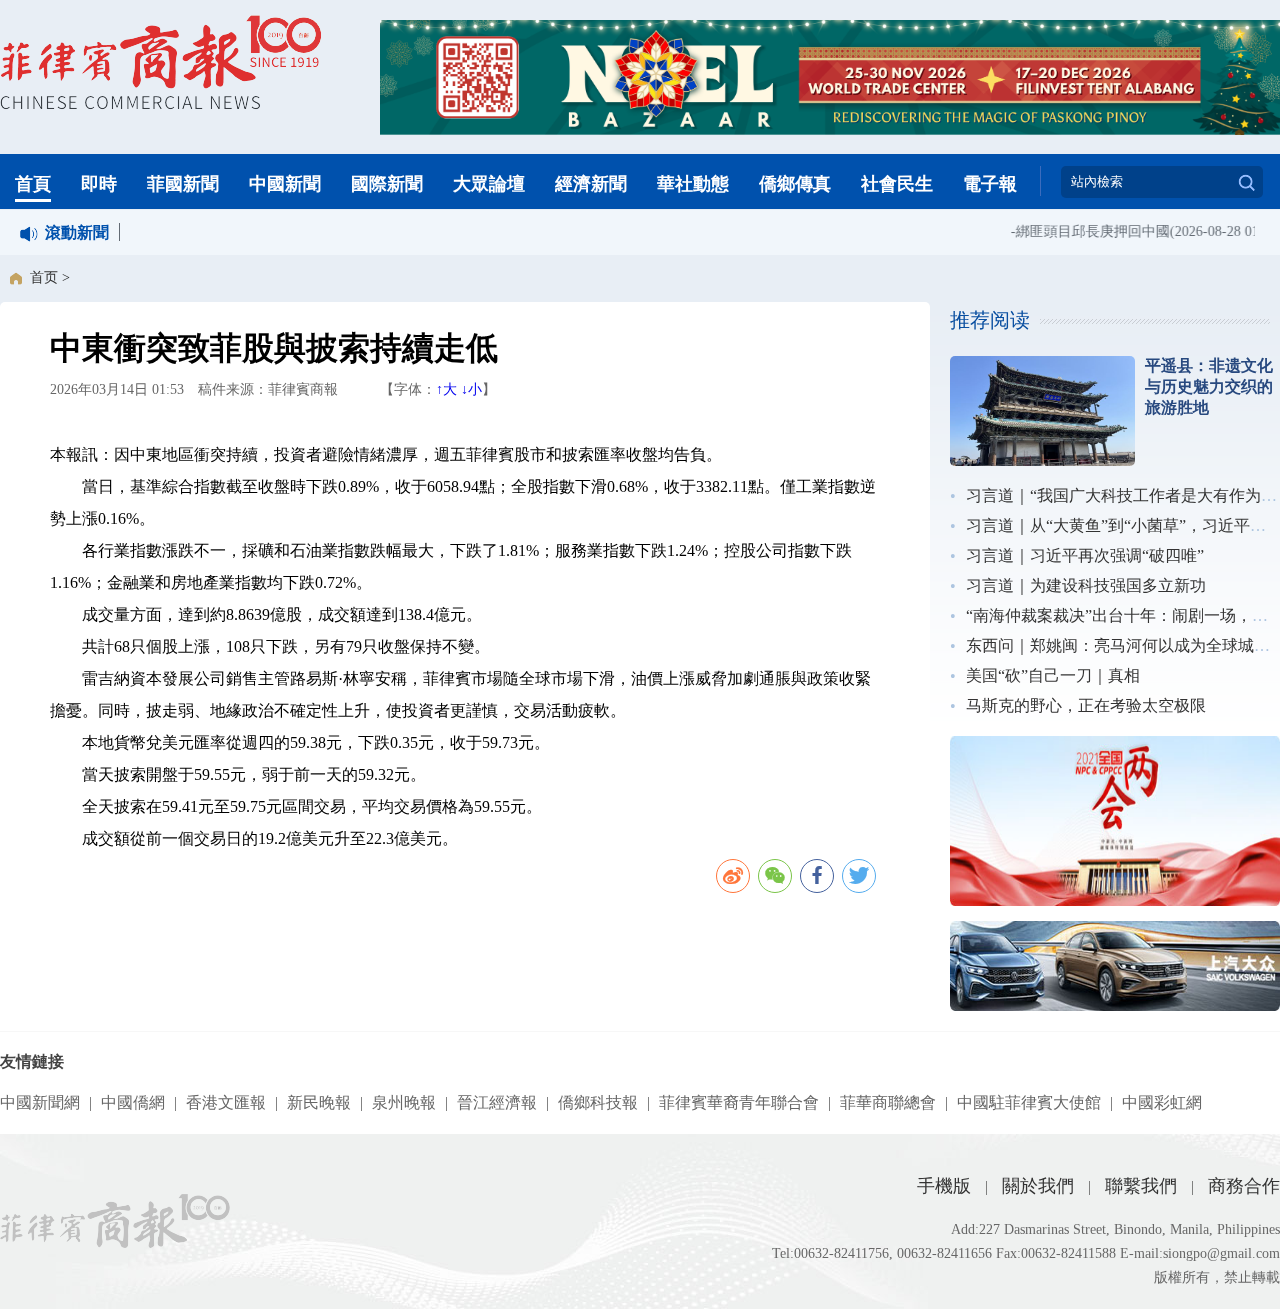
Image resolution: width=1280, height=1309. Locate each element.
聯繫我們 (1141, 1186)
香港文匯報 (226, 1102)
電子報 (990, 184)
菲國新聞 (183, 184)
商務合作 (1244, 1186)
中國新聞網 (40, 1102)
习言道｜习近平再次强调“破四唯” (1085, 555)
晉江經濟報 (497, 1102)
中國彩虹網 (1162, 1102)
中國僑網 (133, 1102)
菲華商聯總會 (888, 1102)
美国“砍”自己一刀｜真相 (1053, 675)
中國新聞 (285, 184)
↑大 (446, 389)
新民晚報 (319, 1102)
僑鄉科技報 (598, 1102)
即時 (99, 184)
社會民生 (897, 184)
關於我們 (1038, 1186)
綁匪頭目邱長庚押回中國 (1083, 231)
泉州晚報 (404, 1102)
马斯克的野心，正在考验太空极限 (1086, 705)
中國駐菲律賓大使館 (1029, 1102)
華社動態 (693, 184)
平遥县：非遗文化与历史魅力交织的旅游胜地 (1209, 386)
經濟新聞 (591, 184)
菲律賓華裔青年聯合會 (739, 1102)
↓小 (471, 389)
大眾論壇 (489, 184)
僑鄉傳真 (795, 184)
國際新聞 (387, 184)
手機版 (944, 1186)
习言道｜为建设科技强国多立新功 (1086, 585)
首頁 (33, 184)
